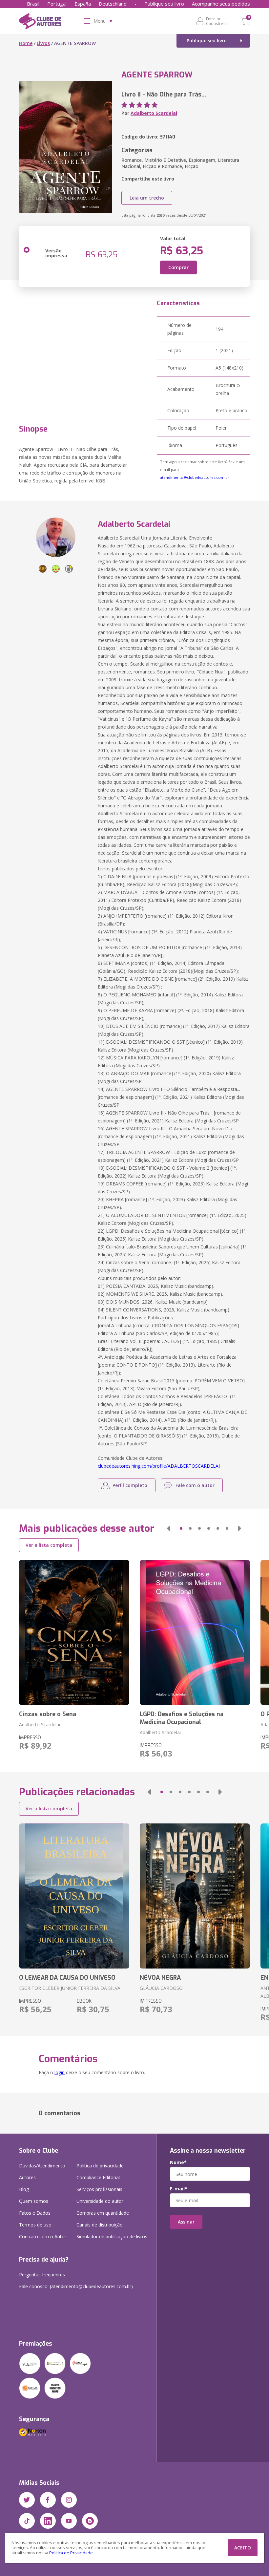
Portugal (57, 4)
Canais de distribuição (100, 2225)
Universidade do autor (100, 2201)
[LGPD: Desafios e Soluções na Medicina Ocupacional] (195, 1632)
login (60, 2072)
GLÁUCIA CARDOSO (161, 1988)
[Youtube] (69, 2521)
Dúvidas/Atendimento (42, 2166)
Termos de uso (35, 2225)
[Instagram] (69, 2500)
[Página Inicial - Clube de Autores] (40, 22)
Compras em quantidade (103, 2213)
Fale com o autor (195, 1485)
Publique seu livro (164, 4)
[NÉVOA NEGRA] (195, 1896)
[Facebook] (48, 2500)
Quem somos (34, 2201)
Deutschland (113, 4)
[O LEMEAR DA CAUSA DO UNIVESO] (74, 1896)
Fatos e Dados (35, 2213)
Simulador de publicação (112, 2236)
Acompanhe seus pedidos (221, 4)
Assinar (186, 2222)
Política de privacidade (100, 2166)
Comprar (178, 267)
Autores (27, 2177)
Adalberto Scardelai (154, 113)
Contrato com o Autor (43, 2236)
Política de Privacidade (71, 2553)
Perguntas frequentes (42, 2275)
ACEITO (243, 2548)
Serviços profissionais (99, 2189)
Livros (43, 43)
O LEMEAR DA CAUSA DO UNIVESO (67, 1978)
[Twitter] (27, 2500)
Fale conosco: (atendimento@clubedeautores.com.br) (76, 2286)
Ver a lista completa (49, 1545)
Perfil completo (130, 1485)
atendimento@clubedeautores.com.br (195, 477)
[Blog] (90, 2521)
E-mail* (179, 2189)
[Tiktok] (27, 2521)
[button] (169, 1528)
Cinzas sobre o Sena (48, 1714)
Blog (24, 2189)
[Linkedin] (48, 2521)
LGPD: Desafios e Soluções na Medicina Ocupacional (182, 1718)
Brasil (33, 4)
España (83, 4)
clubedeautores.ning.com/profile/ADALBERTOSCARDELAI (159, 1466)
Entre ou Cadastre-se (217, 21)
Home (26, 43)
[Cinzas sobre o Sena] (74, 1632)
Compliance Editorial (98, 2177)
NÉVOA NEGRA (160, 1978)
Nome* (178, 2162)
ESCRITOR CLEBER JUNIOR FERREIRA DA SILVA (70, 1988)
